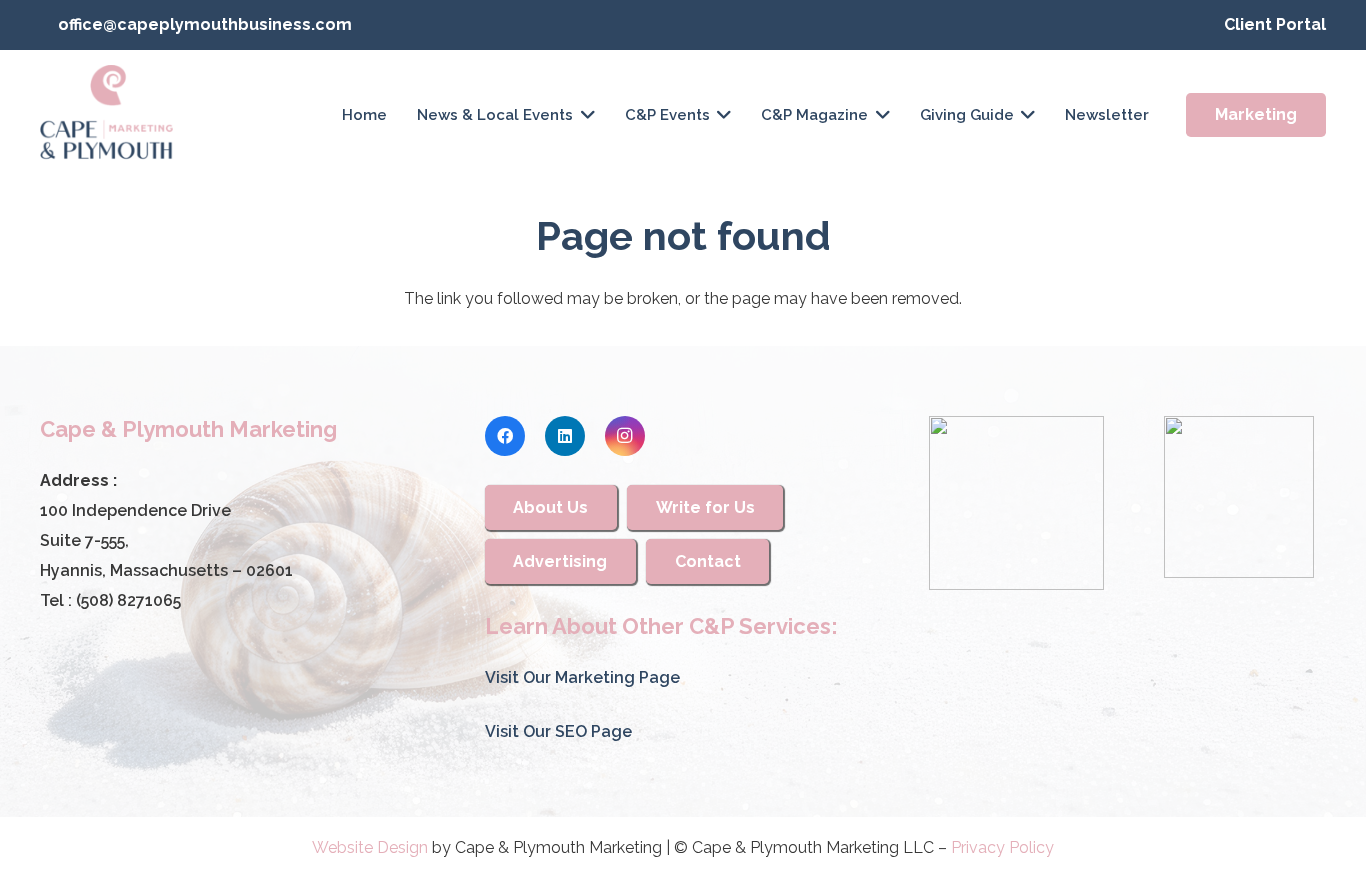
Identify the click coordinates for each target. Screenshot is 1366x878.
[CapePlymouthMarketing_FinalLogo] (106, 115)
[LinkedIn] (565, 436)
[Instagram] (625, 436)
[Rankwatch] (1016, 503)
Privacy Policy (1002, 847)
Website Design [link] (370, 847)
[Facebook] (505, 436)
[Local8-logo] (1239, 497)
